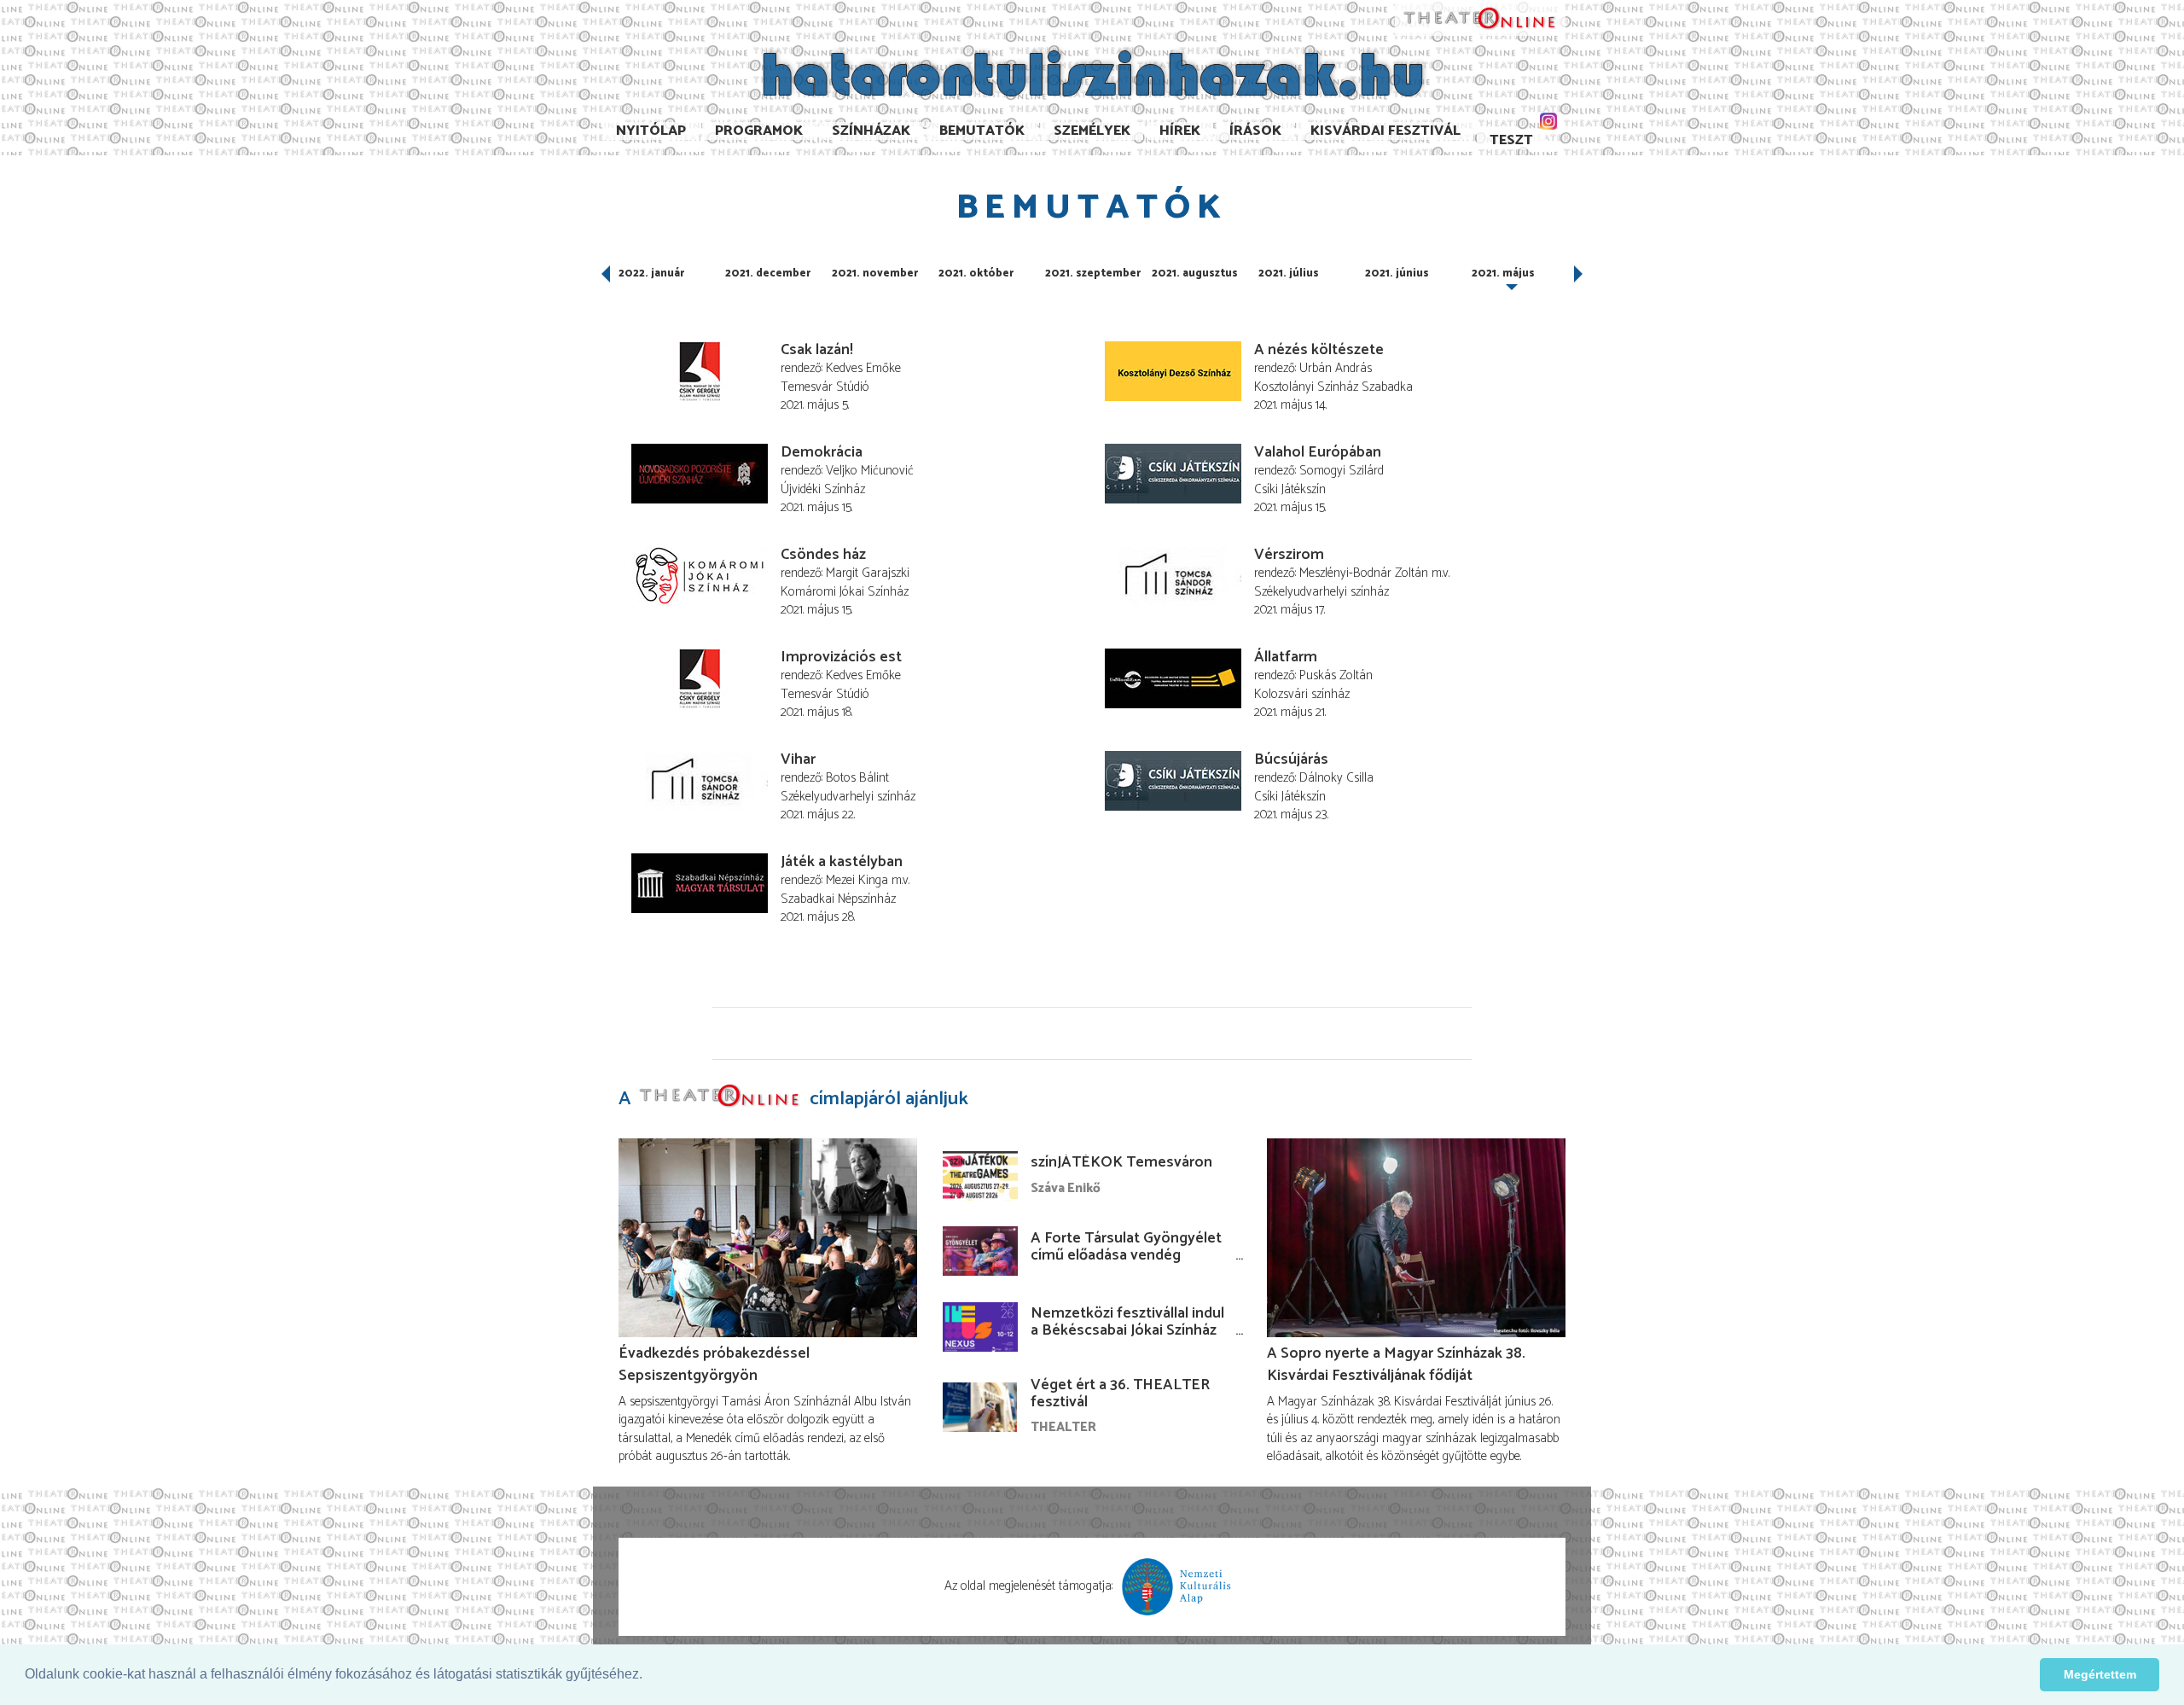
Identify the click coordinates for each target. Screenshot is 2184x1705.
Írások (1255, 131)
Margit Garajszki (868, 573)
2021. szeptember (1093, 273)
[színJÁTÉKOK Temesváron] (980, 1176)
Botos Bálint (857, 778)
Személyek (1092, 131)
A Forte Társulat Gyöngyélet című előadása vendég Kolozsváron (1126, 1255)
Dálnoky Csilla (1336, 778)
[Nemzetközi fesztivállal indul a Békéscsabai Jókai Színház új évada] (980, 1327)
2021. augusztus (1195, 273)
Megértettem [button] (2100, 1674)
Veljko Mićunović (870, 471)
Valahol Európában (1318, 452)
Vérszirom (1289, 555)
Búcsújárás (1291, 759)
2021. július (1289, 273)
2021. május (1503, 273)
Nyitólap (651, 131)
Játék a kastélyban (842, 862)
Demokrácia (822, 452)
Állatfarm (1286, 657)
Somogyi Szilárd (1342, 471)
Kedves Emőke (863, 368)
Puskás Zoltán (1336, 675)
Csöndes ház (823, 555)
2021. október (976, 273)
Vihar (798, 759)
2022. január (651, 273)
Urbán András (1336, 368)
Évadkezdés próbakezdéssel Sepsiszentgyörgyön (714, 1365)
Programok (759, 131)
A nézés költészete (1319, 350)
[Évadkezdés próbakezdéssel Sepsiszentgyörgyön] (768, 1238)
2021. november (875, 273)
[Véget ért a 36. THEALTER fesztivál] (980, 1407)
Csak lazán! (817, 350)
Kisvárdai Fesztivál (1385, 131)
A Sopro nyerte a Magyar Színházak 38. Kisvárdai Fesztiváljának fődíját (1396, 1365)
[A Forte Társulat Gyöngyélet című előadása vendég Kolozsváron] (980, 1251)
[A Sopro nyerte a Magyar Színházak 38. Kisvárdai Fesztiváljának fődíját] (1416, 1238)
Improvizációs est (841, 657)
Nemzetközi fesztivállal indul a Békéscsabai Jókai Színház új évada (1127, 1330)
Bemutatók (982, 131)
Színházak (871, 131)
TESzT (1511, 140)
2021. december (768, 273)
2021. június (1397, 273)
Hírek (1180, 131)
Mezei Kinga (857, 880)
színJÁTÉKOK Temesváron (1121, 1162)
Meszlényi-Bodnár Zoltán (1364, 573)
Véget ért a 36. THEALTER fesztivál (1120, 1394)
